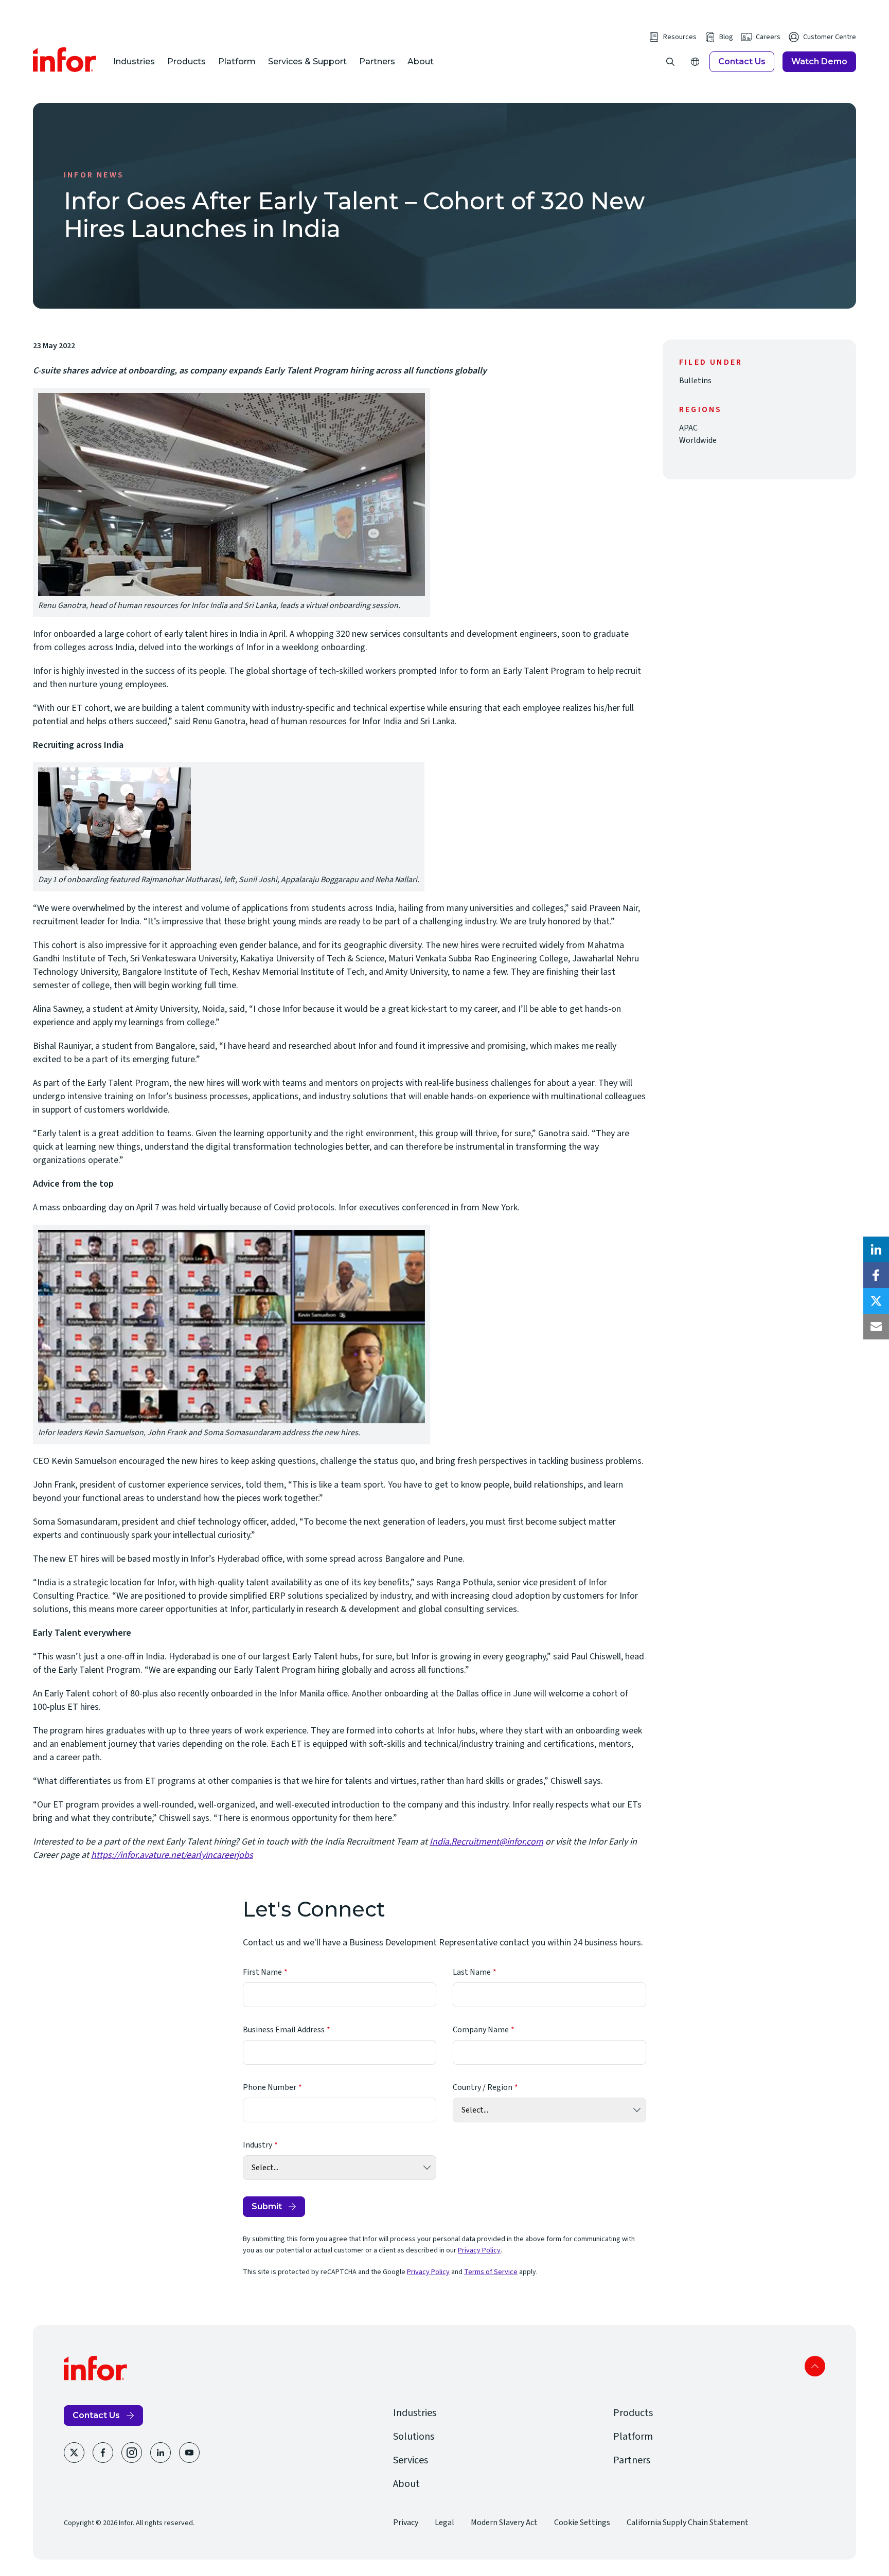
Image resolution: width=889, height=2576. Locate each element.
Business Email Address (284, 2030)
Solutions (414, 2437)
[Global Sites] (695, 62)
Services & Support (307, 61)
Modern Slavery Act (504, 2523)
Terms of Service (491, 2272)
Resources (680, 37)
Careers (768, 37)
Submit (267, 2206)
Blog (726, 37)
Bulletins (695, 381)
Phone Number (270, 2087)
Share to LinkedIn (876, 1249)
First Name (262, 1972)
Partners (377, 61)
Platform (237, 61)
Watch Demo (819, 61)
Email (876, 1327)
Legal (444, 2523)
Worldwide (698, 440)
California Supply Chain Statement (688, 2523)
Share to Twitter (876, 1301)
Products (186, 61)
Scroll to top (815, 2366)
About (421, 61)
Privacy (406, 2523)
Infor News (94, 175)
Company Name (481, 2030)
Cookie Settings (582, 2523)
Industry (257, 2145)
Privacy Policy (479, 2250)
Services (411, 2460)
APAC (688, 428)
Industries (134, 61)
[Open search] (670, 62)
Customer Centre (830, 37)
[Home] (65, 60)
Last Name (472, 1972)
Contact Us (742, 61)
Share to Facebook (876, 1275)
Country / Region (483, 2087)
